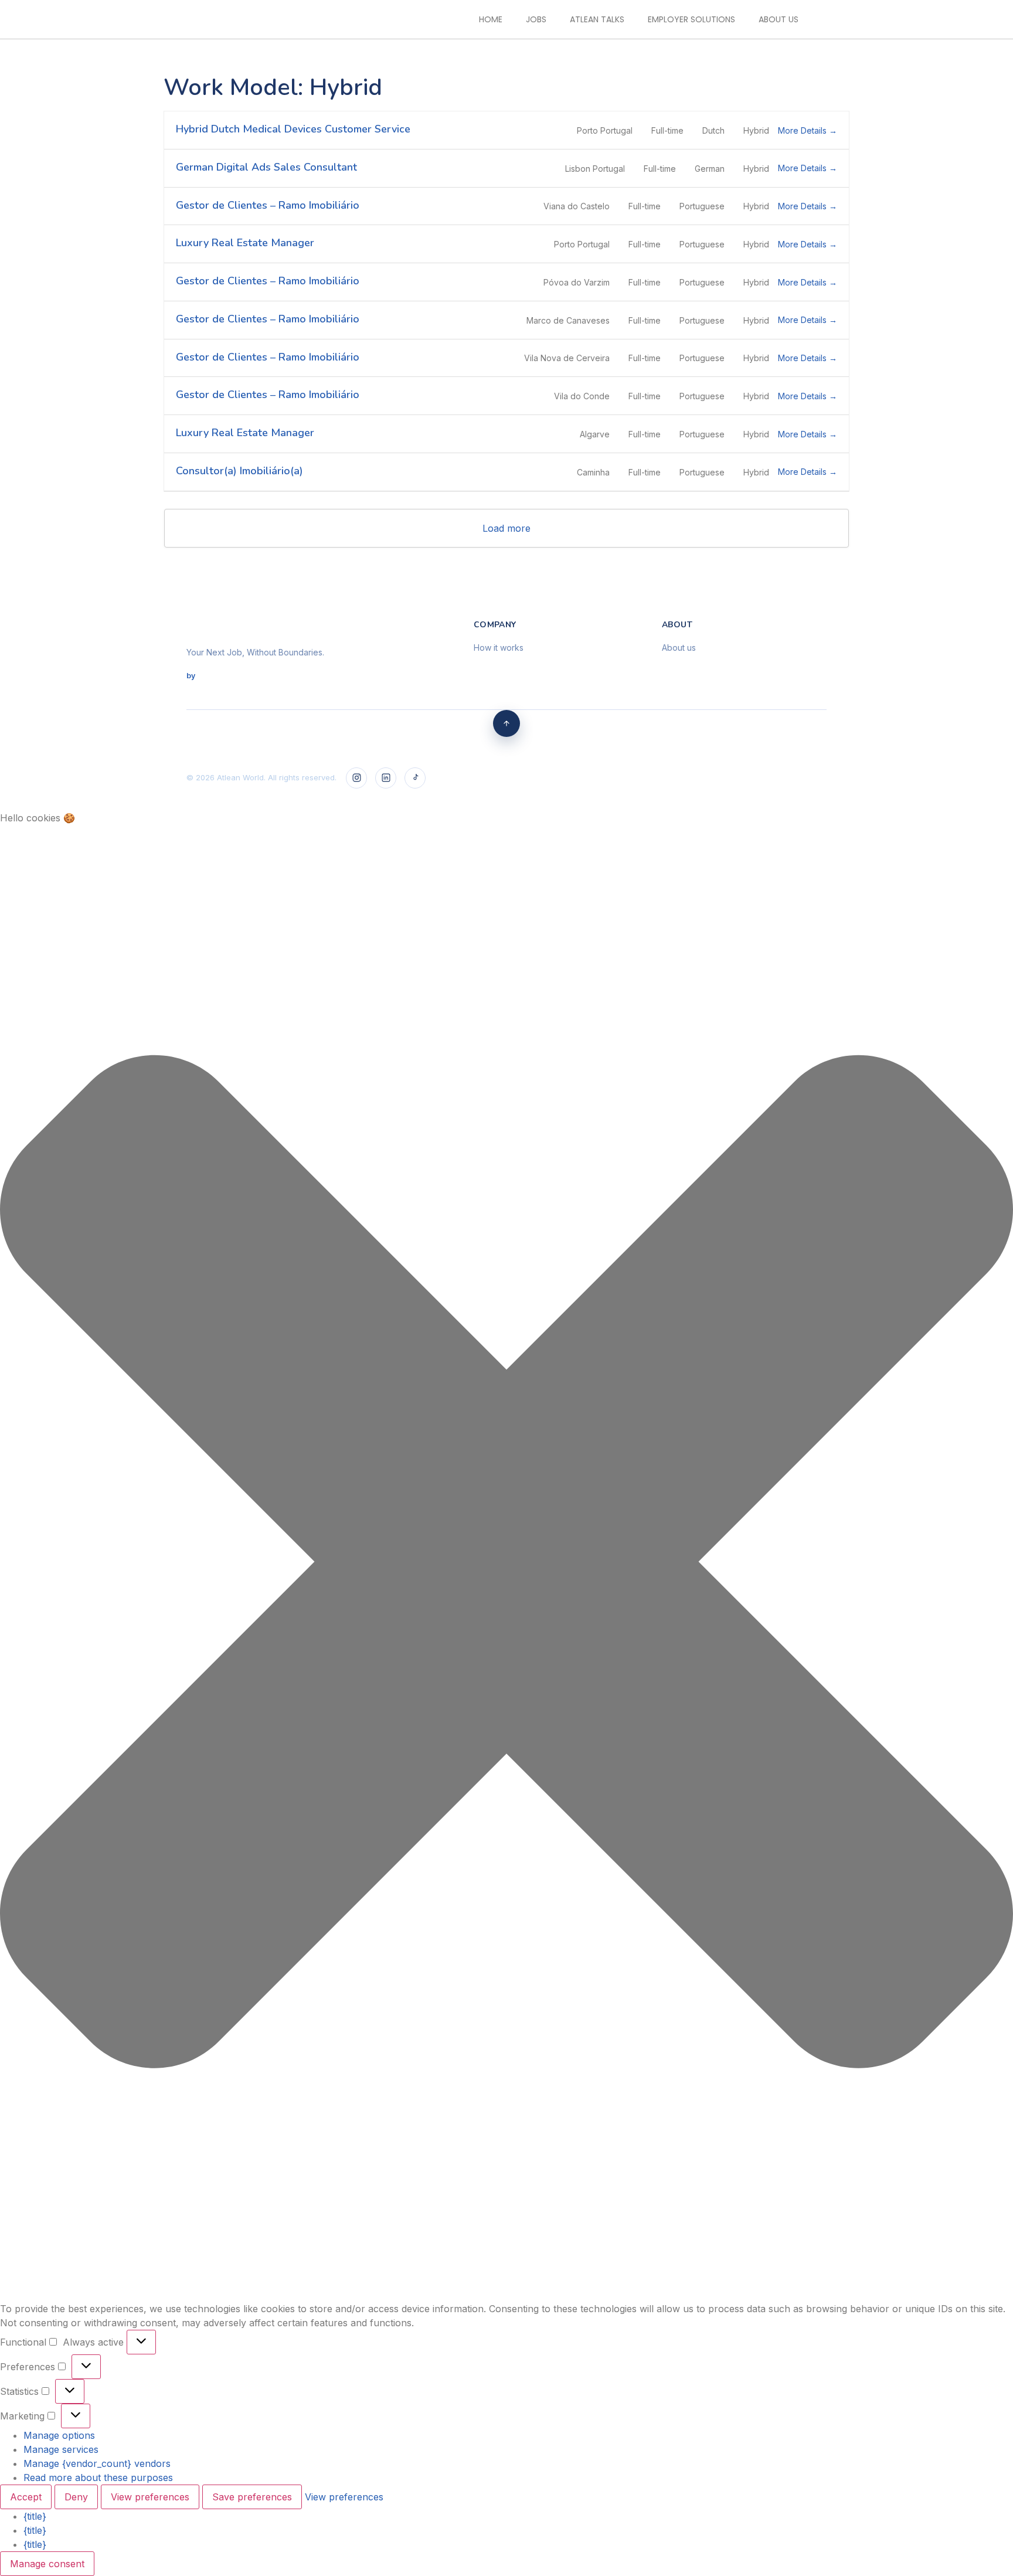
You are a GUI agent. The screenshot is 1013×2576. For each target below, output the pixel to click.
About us (779, 19)
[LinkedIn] (386, 778)
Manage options (59, 2435)
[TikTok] (415, 778)
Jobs (536, 19)
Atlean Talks (597, 19)
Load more (506, 528)
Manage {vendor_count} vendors (97, 2463)
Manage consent (47, 2564)
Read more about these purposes (98, 2478)
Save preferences (252, 2497)
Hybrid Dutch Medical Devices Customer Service (293, 129)
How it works (499, 648)
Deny (76, 2497)
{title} (35, 2516)
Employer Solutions (691, 19)
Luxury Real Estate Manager (245, 243)
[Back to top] (506, 723)
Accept (26, 2497)
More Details (803, 130)
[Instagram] (356, 778)
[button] (506, 1563)
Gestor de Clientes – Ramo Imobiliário (268, 205)
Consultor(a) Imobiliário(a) (239, 471)
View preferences (150, 2497)
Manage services (61, 2449)
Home (491, 19)
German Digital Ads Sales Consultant (266, 167)
